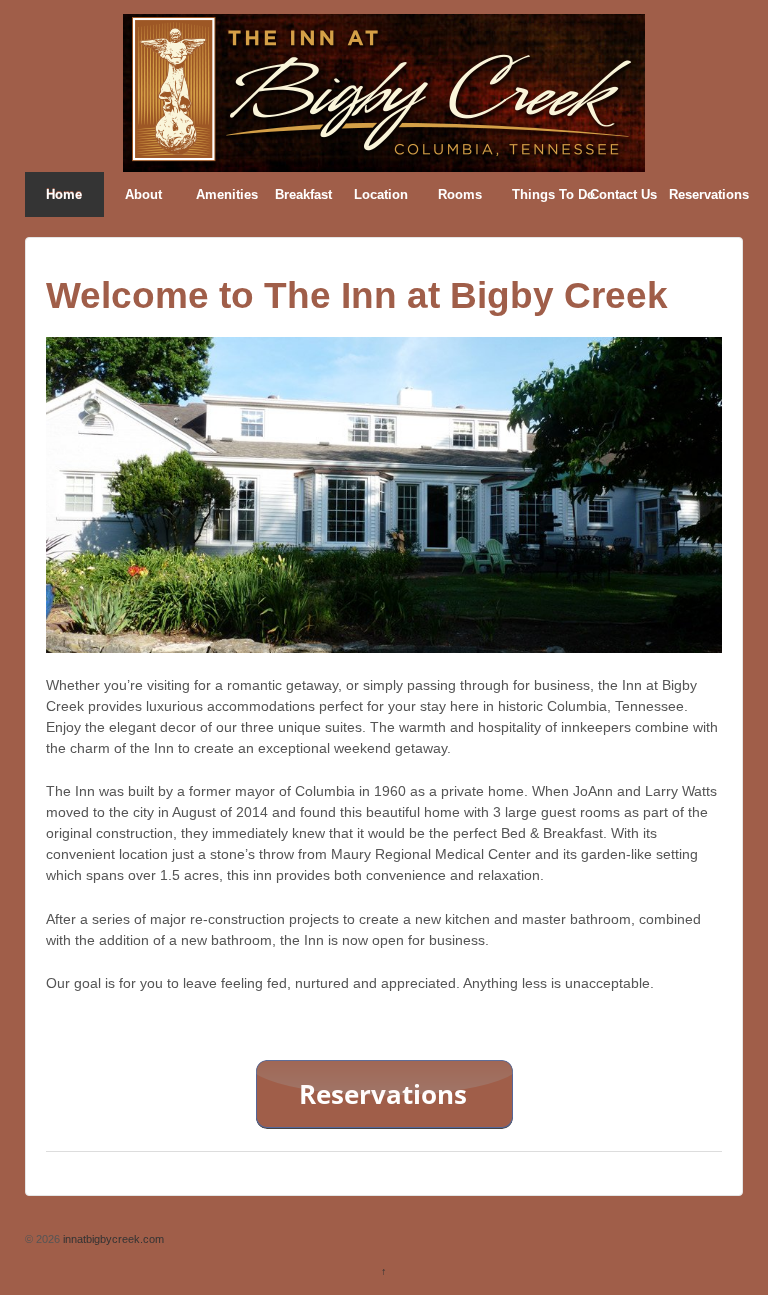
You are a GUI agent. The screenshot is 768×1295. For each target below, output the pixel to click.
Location (381, 194)
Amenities (227, 194)
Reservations (702, 194)
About (143, 194)
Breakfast (303, 194)
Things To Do (545, 194)
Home (64, 194)
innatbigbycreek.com (112, 1239)
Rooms (460, 194)
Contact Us (623, 194)
